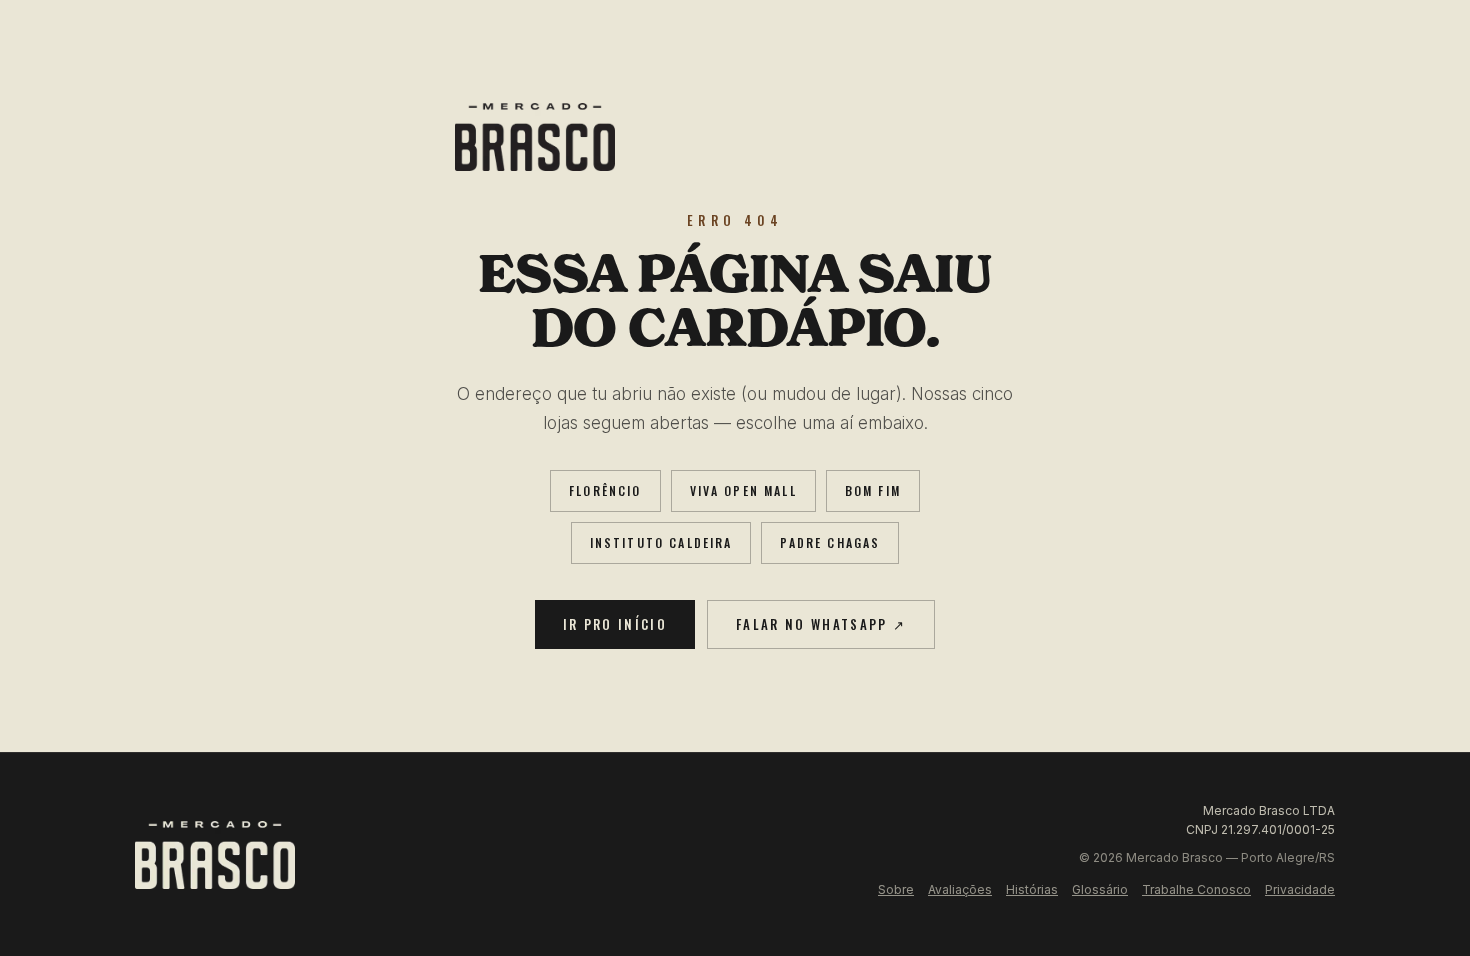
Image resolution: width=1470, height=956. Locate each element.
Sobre (896, 889)
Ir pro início (615, 624)
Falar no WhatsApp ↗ (821, 624)
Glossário (1100, 889)
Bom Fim (873, 490)
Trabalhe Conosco (1196, 889)
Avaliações (960, 889)
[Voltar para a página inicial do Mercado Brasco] (735, 137)
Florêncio (605, 490)
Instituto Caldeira (661, 542)
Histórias (1032, 889)
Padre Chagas (830, 542)
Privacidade (1300, 889)
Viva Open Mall (743, 490)
